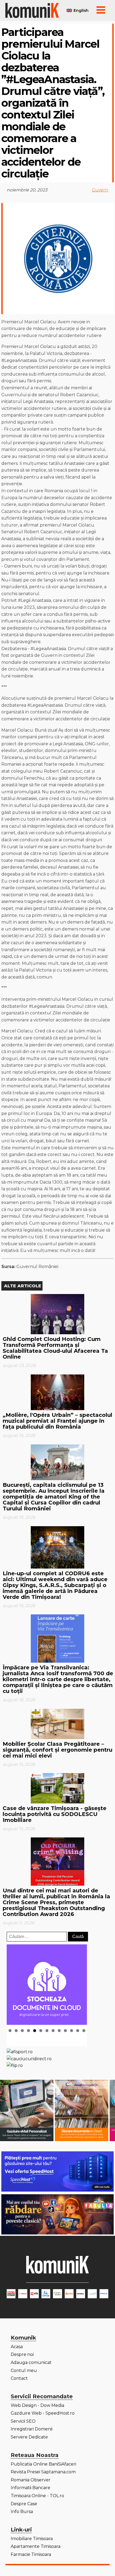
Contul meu (24, 2371)
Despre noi (22, 2354)
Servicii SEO (23, 2421)
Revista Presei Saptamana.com (43, 2472)
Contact (19, 2378)
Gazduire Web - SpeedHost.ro (43, 2413)
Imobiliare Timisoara (32, 2539)
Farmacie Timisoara (31, 2554)
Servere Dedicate (29, 2437)
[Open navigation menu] (101, 10)
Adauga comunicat (31, 2362)
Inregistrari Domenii (32, 2429)
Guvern (100, 190)
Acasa (17, 2347)
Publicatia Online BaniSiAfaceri (43, 2464)
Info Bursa (22, 2512)
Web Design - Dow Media (37, 2405)
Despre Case (24, 2504)
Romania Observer (31, 2480)
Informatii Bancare (30, 2488)
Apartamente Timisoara (36, 2546)
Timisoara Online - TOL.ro (37, 2496)
